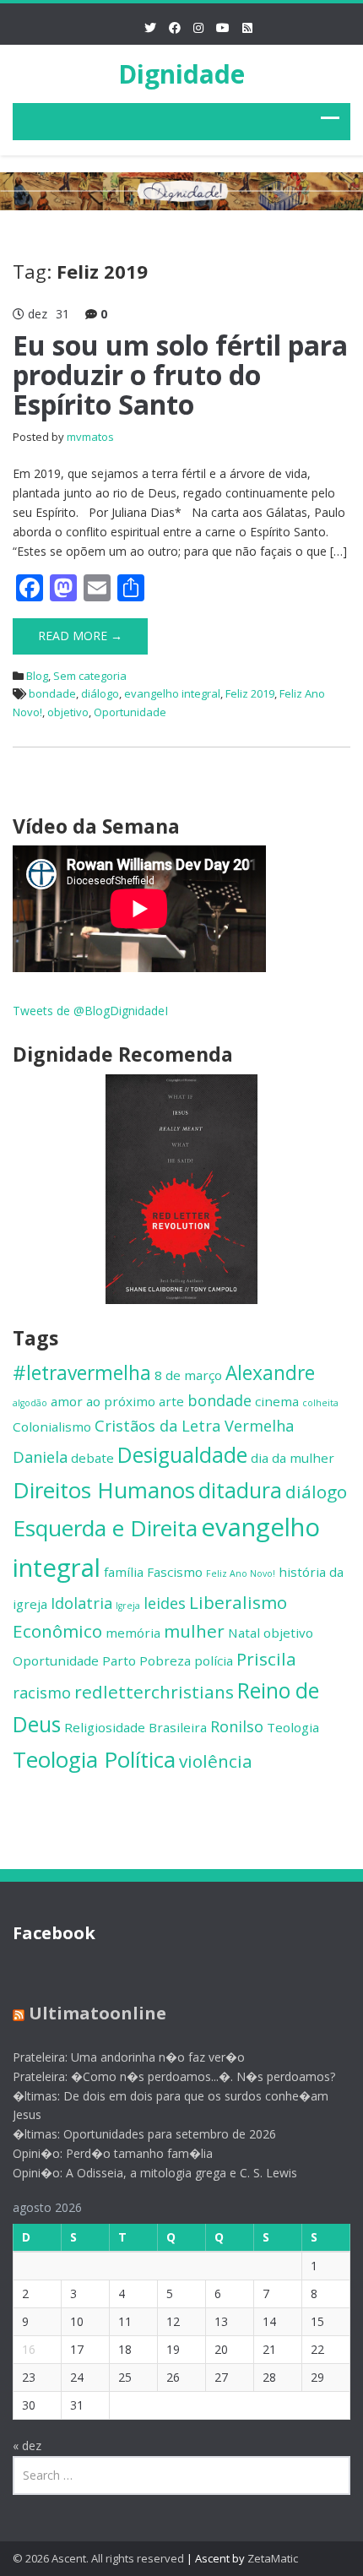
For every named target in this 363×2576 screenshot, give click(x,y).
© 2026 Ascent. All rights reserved (98, 2558)
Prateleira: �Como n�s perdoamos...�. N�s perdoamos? (174, 2076)
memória (133, 1633)
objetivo (68, 712)
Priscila (266, 1659)
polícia (214, 1660)
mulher (194, 1631)
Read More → (80, 636)
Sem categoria (90, 676)
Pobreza (165, 1660)
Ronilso (237, 1726)
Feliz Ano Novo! (241, 1573)
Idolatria (81, 1603)
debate (92, 1458)
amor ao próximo (103, 1401)
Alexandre (270, 1373)
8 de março (188, 1375)
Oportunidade (130, 712)
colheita (320, 1403)
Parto (119, 1660)
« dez (27, 2446)
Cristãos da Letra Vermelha (194, 1426)
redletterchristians (154, 1692)
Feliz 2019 (250, 693)
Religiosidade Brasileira (135, 1727)
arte (171, 1401)
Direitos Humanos (104, 1490)
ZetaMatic (273, 2558)
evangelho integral (172, 693)
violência (216, 1761)
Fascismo (175, 1572)
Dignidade (181, 74)
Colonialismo (52, 1427)
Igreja (128, 1606)
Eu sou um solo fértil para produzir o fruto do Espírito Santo (180, 375)
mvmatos (90, 437)
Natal (244, 1633)
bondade (52, 693)
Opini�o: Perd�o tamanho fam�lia (113, 2153)
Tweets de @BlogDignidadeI (90, 1011)
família (124, 1572)
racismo (42, 1693)
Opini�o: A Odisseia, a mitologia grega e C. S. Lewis (155, 2173)
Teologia (293, 1727)
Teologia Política (94, 1759)
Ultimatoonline (98, 2013)
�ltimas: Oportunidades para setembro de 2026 (144, 2134)
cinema (277, 1401)
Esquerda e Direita (105, 1528)
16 (29, 2349)
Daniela (40, 1457)
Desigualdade (182, 1455)
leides (165, 1603)
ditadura (240, 1490)
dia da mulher (293, 1458)
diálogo (100, 693)
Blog (37, 676)
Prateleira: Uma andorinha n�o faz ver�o (129, 2057)
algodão (30, 1403)
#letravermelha (82, 1373)
